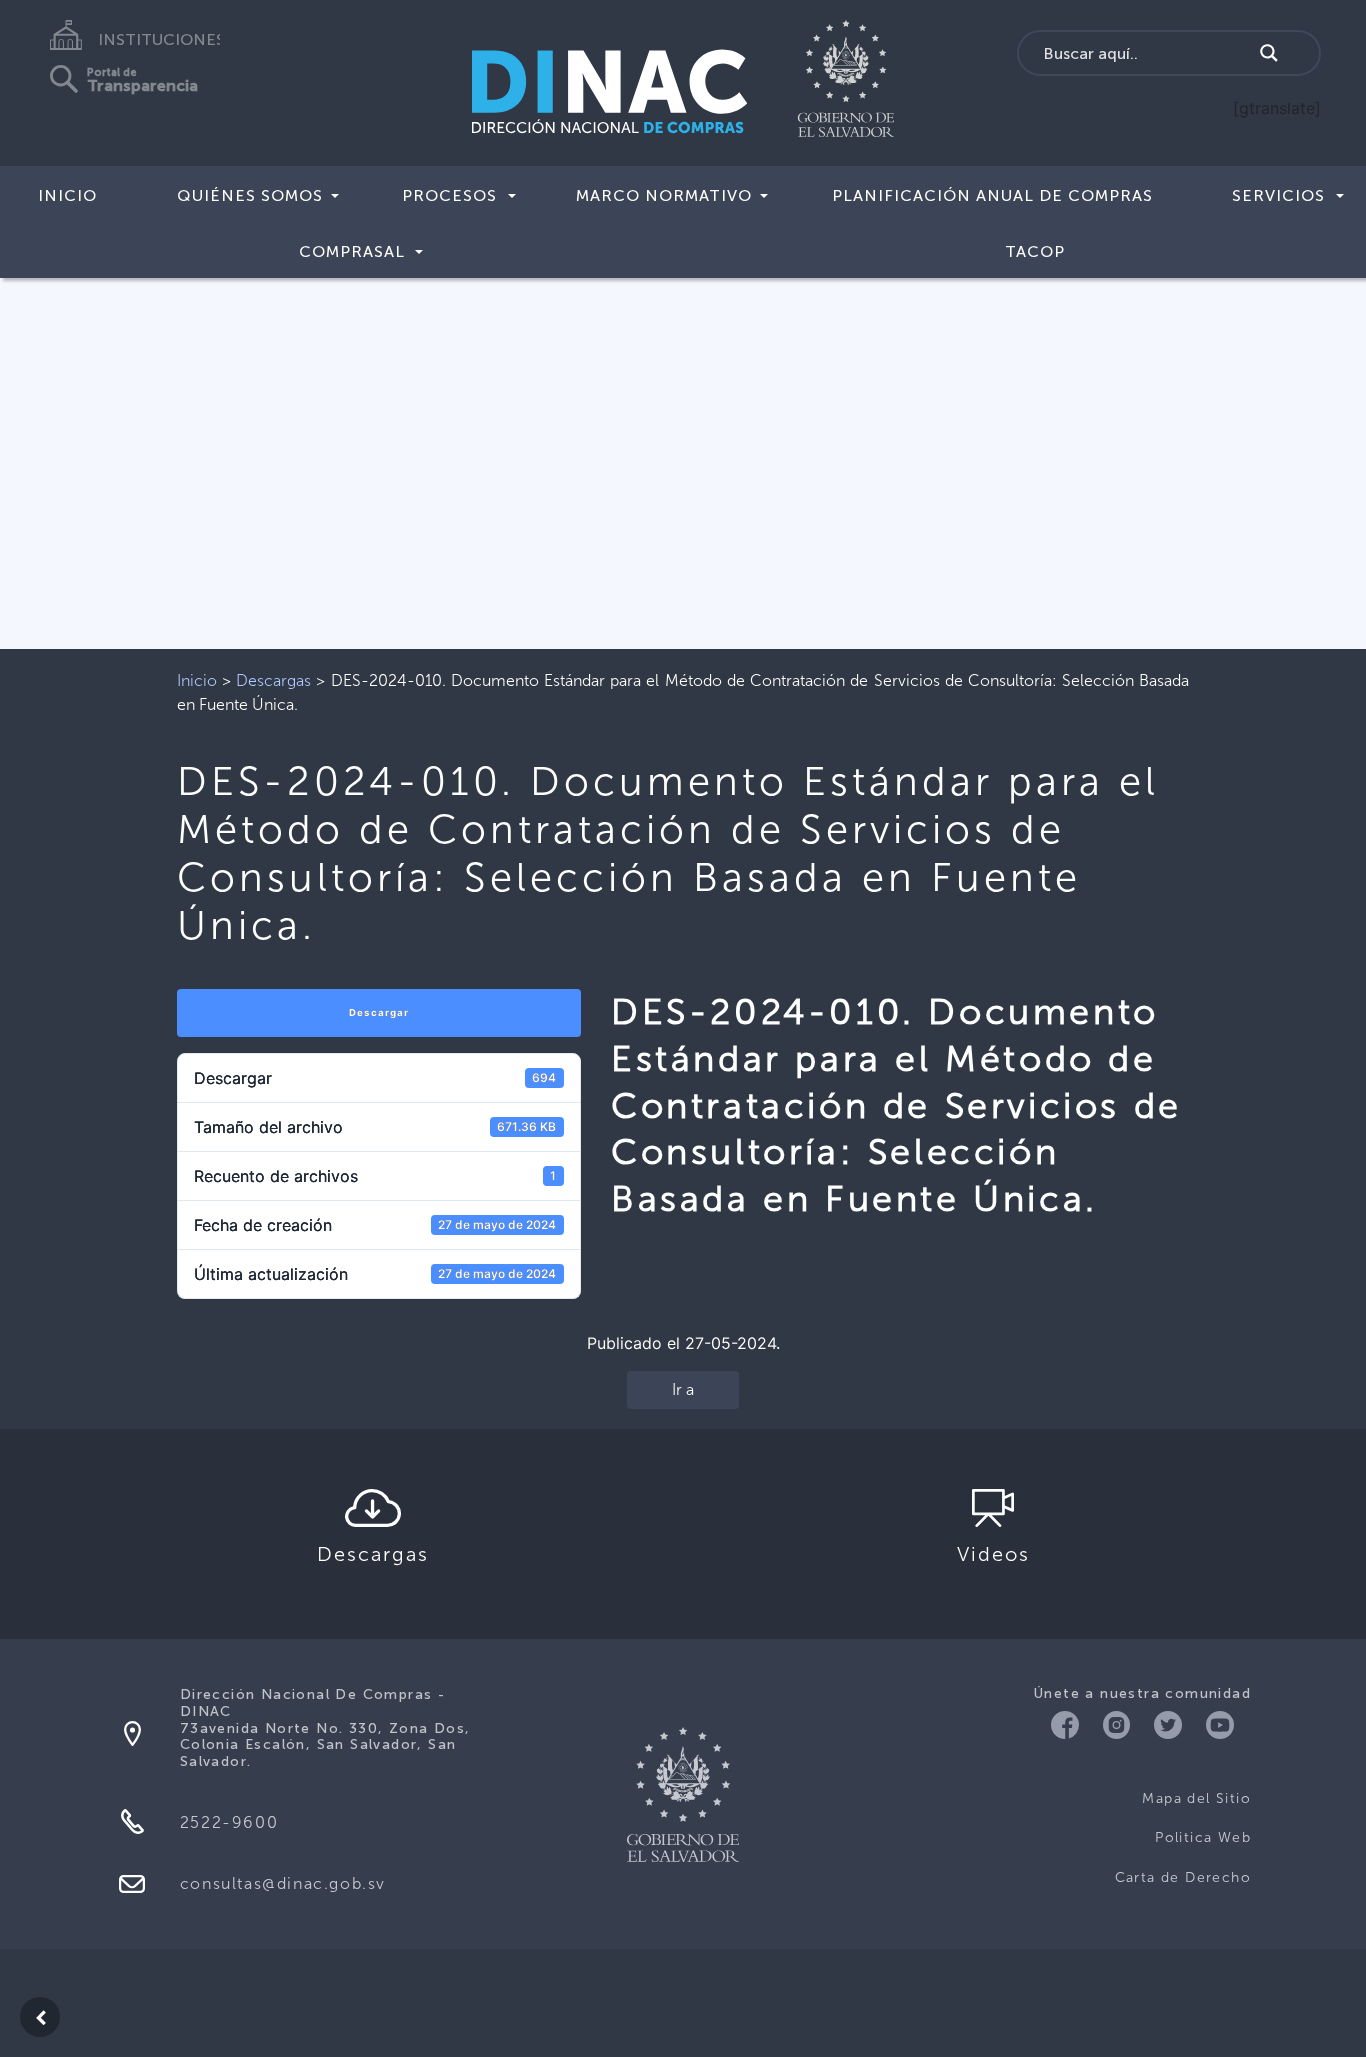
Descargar (379, 1012)
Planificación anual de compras (992, 195)
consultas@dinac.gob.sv (283, 1883)
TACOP (1035, 251)
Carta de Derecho (1183, 1877)
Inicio (67, 195)
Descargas (273, 680)
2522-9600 (229, 1822)
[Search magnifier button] (1269, 53)
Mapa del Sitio (1196, 1798)
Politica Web (1203, 1837)
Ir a (683, 1389)
